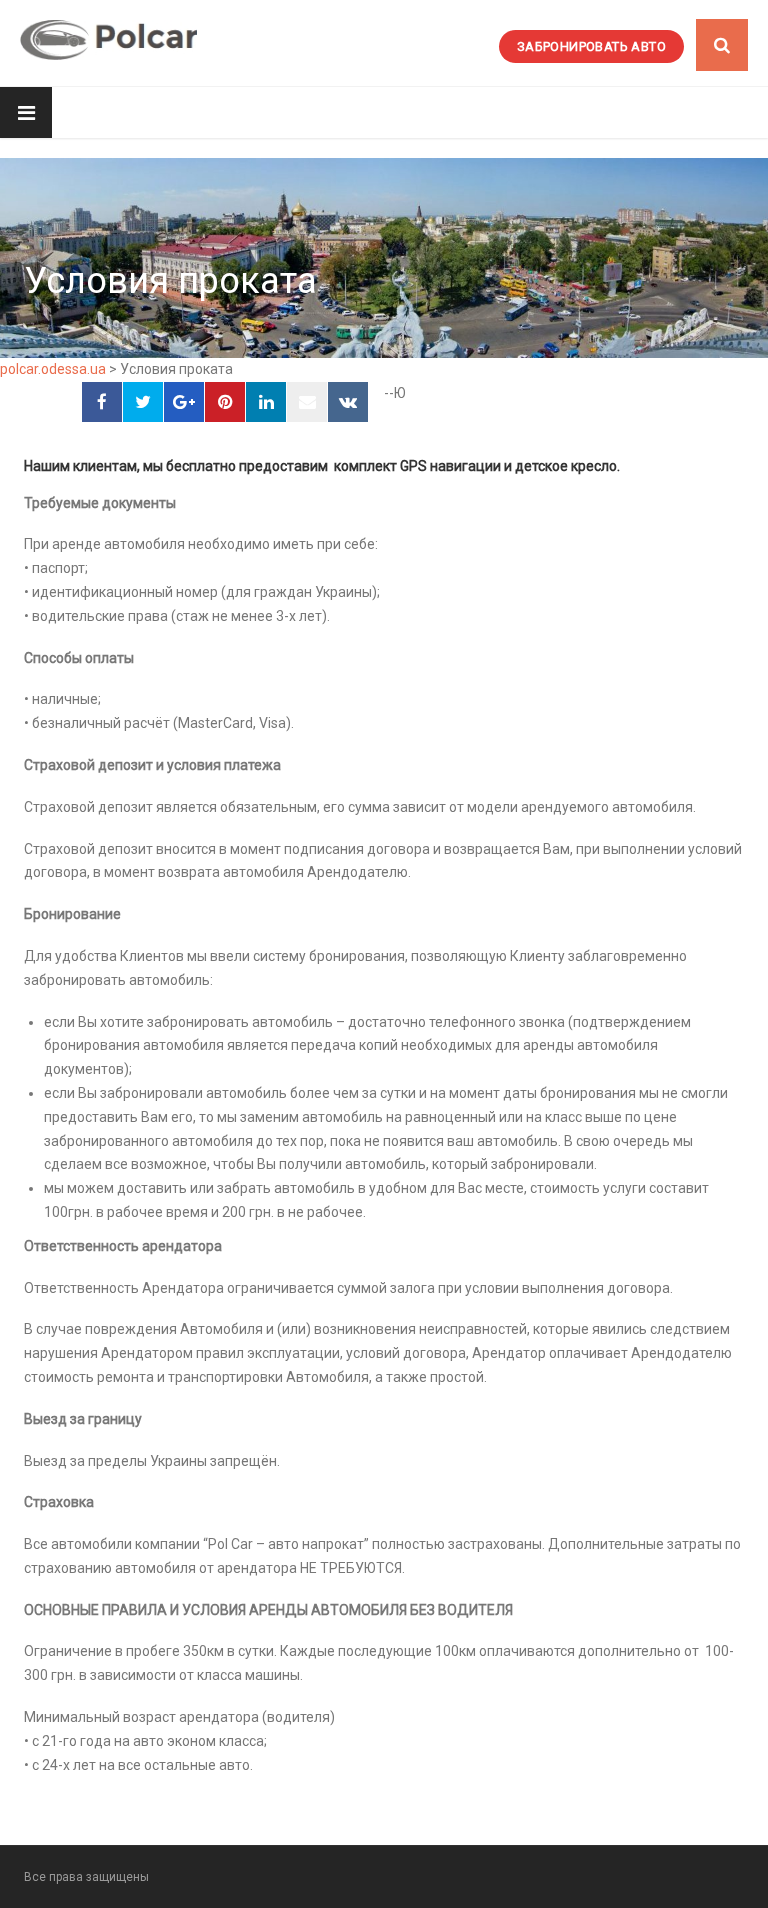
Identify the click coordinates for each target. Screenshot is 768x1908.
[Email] (307, 402)
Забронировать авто (591, 46)
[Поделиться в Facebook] (102, 402)
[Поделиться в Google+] (184, 402)
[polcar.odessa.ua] (108, 40)
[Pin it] (225, 402)
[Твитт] (143, 402)
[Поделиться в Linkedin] (266, 402)
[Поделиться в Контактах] (348, 402)
